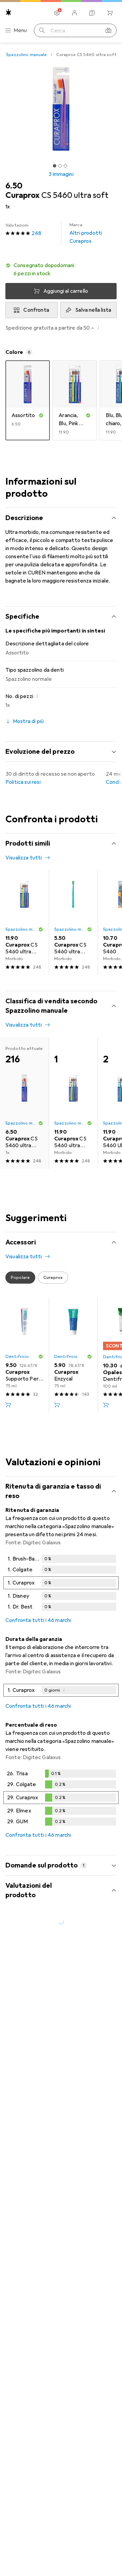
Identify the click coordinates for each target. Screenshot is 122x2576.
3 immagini (61, 174)
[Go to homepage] (8, 12)
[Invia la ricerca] (42, 30)
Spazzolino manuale (26, 55)
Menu (20, 30)
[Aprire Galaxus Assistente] (92, 13)
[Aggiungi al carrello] (8, 1405)
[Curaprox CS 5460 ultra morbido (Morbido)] (24, 922)
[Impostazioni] (57, 13)
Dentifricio (17, 1357)
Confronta (36, 310)
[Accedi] (75, 13)
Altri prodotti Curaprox (86, 233)
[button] (61, 269)
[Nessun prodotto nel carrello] (110, 13)
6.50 (14, 186)
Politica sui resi (23, 782)
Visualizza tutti (24, 858)
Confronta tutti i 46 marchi (38, 1620)
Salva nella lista (93, 310)
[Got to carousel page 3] (65, 166)
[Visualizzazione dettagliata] (61, 1584)
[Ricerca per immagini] (108, 30)
